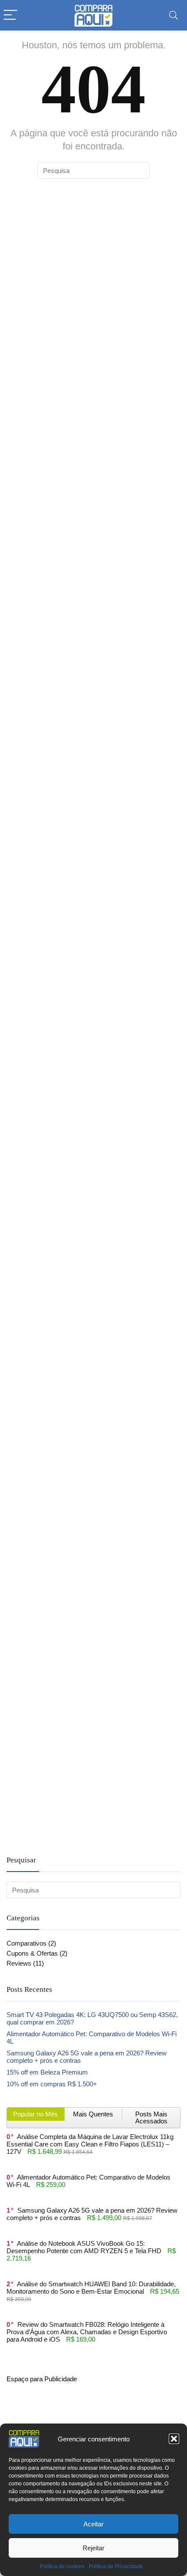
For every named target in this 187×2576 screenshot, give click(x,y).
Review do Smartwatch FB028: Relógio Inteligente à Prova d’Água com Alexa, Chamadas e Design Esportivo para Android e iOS (87, 2332)
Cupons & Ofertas (32, 1953)
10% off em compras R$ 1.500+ (52, 2084)
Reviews (19, 1963)
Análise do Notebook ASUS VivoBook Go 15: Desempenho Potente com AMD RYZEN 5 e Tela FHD (84, 2247)
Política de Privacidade (116, 2566)
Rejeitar (93, 2548)
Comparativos (27, 1943)
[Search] (174, 15)
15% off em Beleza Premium (47, 2072)
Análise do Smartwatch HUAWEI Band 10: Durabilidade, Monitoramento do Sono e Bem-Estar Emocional (91, 2288)
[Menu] (10, 15)
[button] (174, 2439)
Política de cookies (62, 2566)
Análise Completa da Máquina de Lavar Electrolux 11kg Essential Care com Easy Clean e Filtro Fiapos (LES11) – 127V (90, 2144)
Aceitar (93, 2524)
